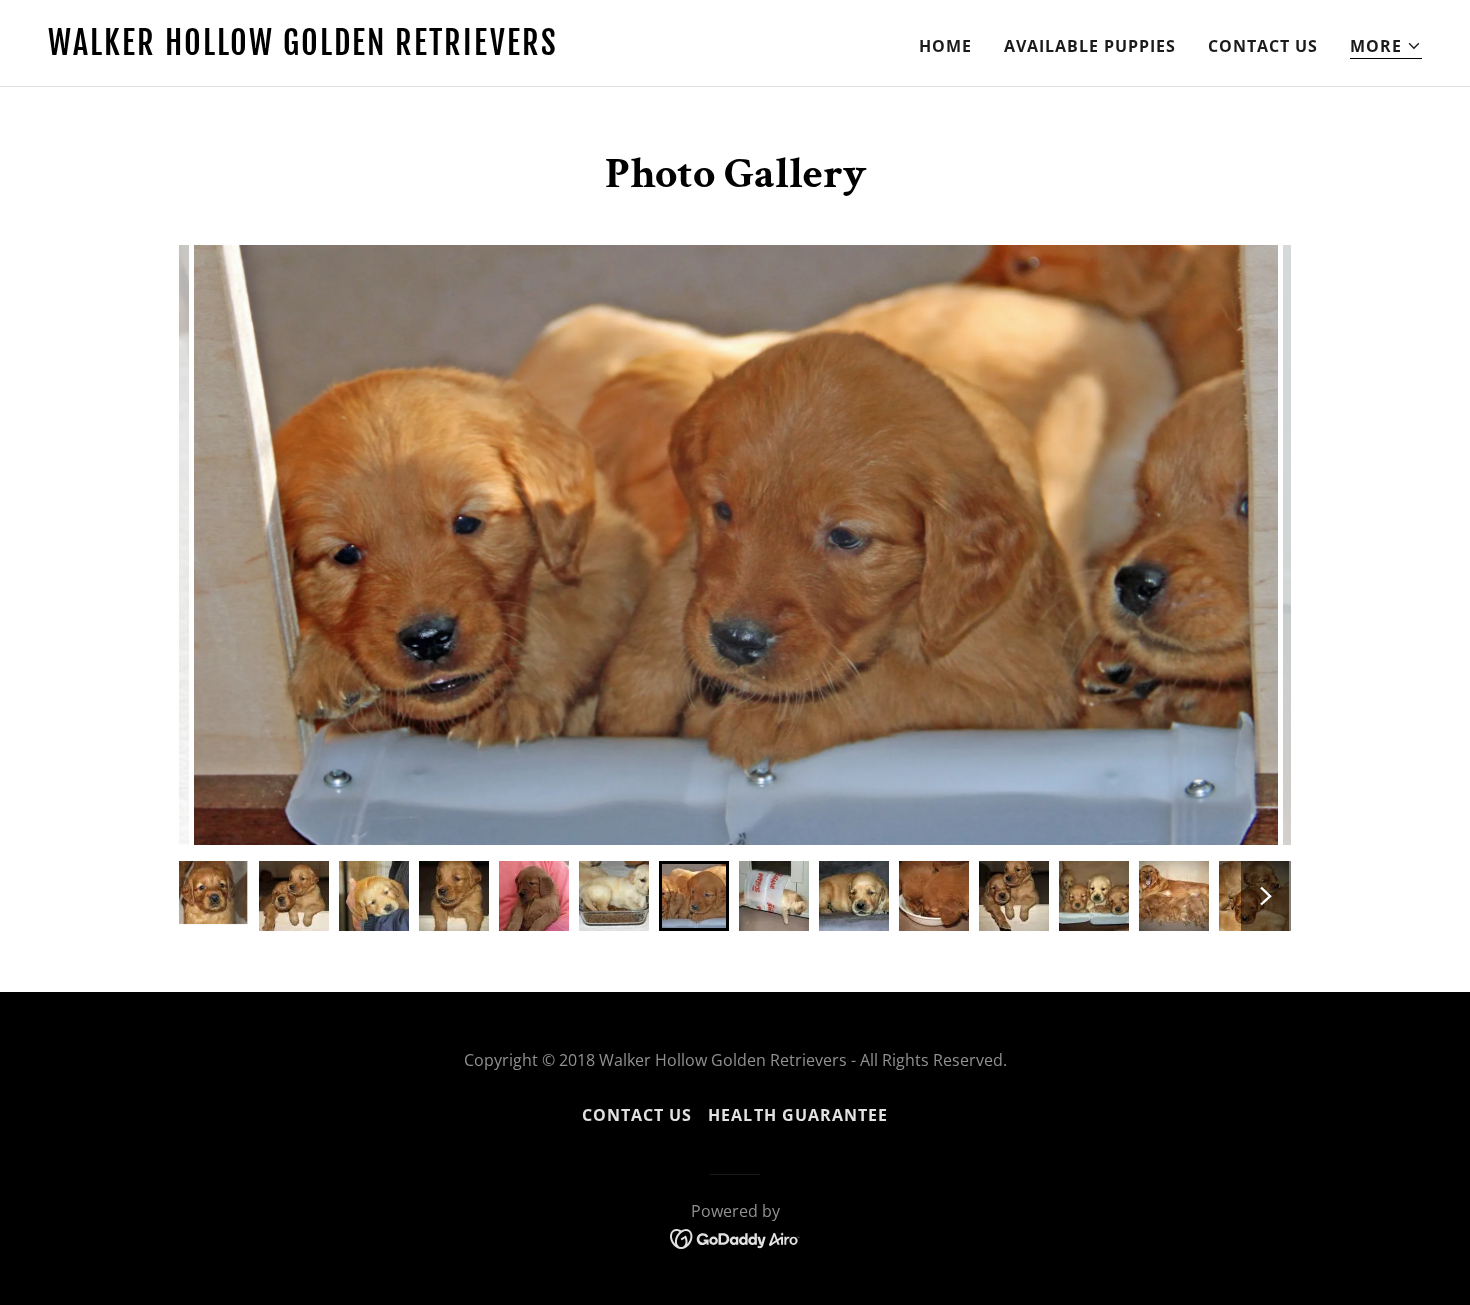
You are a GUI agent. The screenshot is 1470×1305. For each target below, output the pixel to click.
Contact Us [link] (1263, 46)
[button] (1386, 46)
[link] (383, 49)
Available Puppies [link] (1090, 46)
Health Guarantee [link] (797, 1115)
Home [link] (945, 46)
